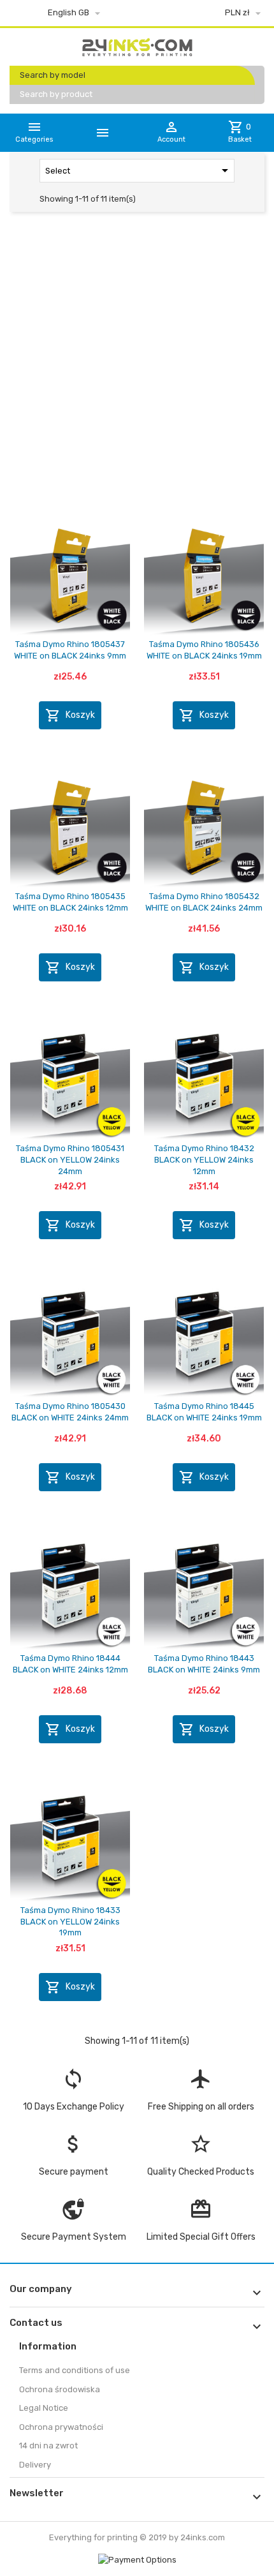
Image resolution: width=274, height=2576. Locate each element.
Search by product (56, 94)
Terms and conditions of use (75, 2370)
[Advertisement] (137, 367)
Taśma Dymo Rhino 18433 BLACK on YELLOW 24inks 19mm (70, 1921)
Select (139, 170)
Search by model (53, 75)
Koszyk (70, 715)
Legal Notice (44, 2408)
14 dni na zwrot (48, 2446)
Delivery (35, 2465)
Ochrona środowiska (60, 2389)
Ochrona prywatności (61, 2427)
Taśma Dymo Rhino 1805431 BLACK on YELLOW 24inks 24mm (70, 1159)
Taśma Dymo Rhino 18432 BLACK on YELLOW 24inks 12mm (204, 1159)
